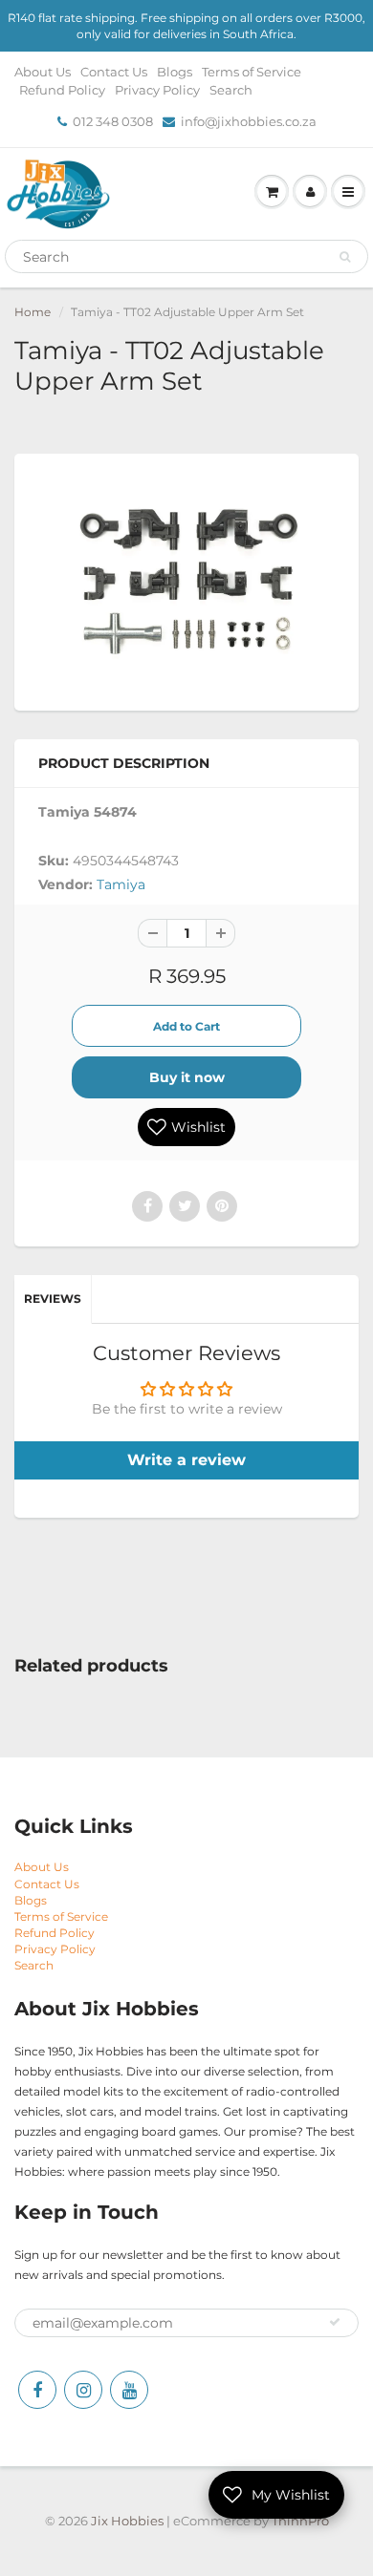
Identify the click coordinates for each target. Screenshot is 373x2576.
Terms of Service (252, 72)
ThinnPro (300, 2521)
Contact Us (114, 72)
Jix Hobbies (127, 2521)
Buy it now (187, 1077)
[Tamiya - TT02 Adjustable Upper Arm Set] (186, 579)
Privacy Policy (157, 90)
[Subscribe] (335, 2322)
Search (231, 90)
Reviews (53, 1299)
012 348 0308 (113, 121)
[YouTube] (129, 2390)
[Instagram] (83, 2390)
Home (33, 312)
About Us (43, 72)
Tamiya (121, 884)
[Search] (345, 257)
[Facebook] (37, 2390)
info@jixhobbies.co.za (249, 121)
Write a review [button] (186, 1460)
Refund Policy (62, 90)
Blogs (175, 72)
